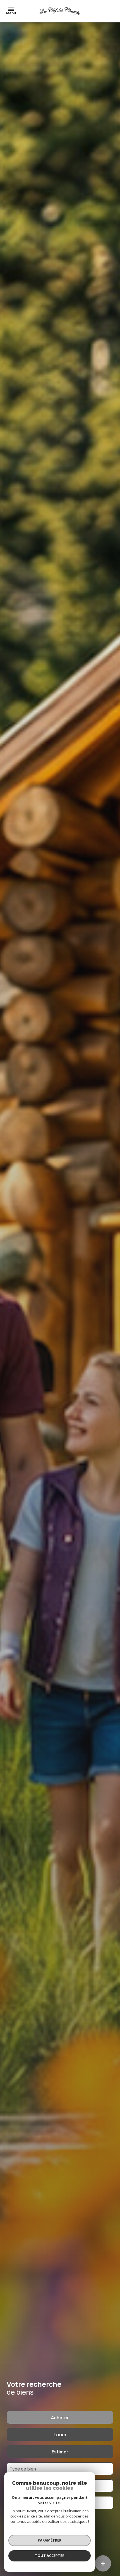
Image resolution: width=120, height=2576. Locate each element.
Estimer (60, 2452)
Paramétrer (50, 2540)
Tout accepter (50, 2556)
